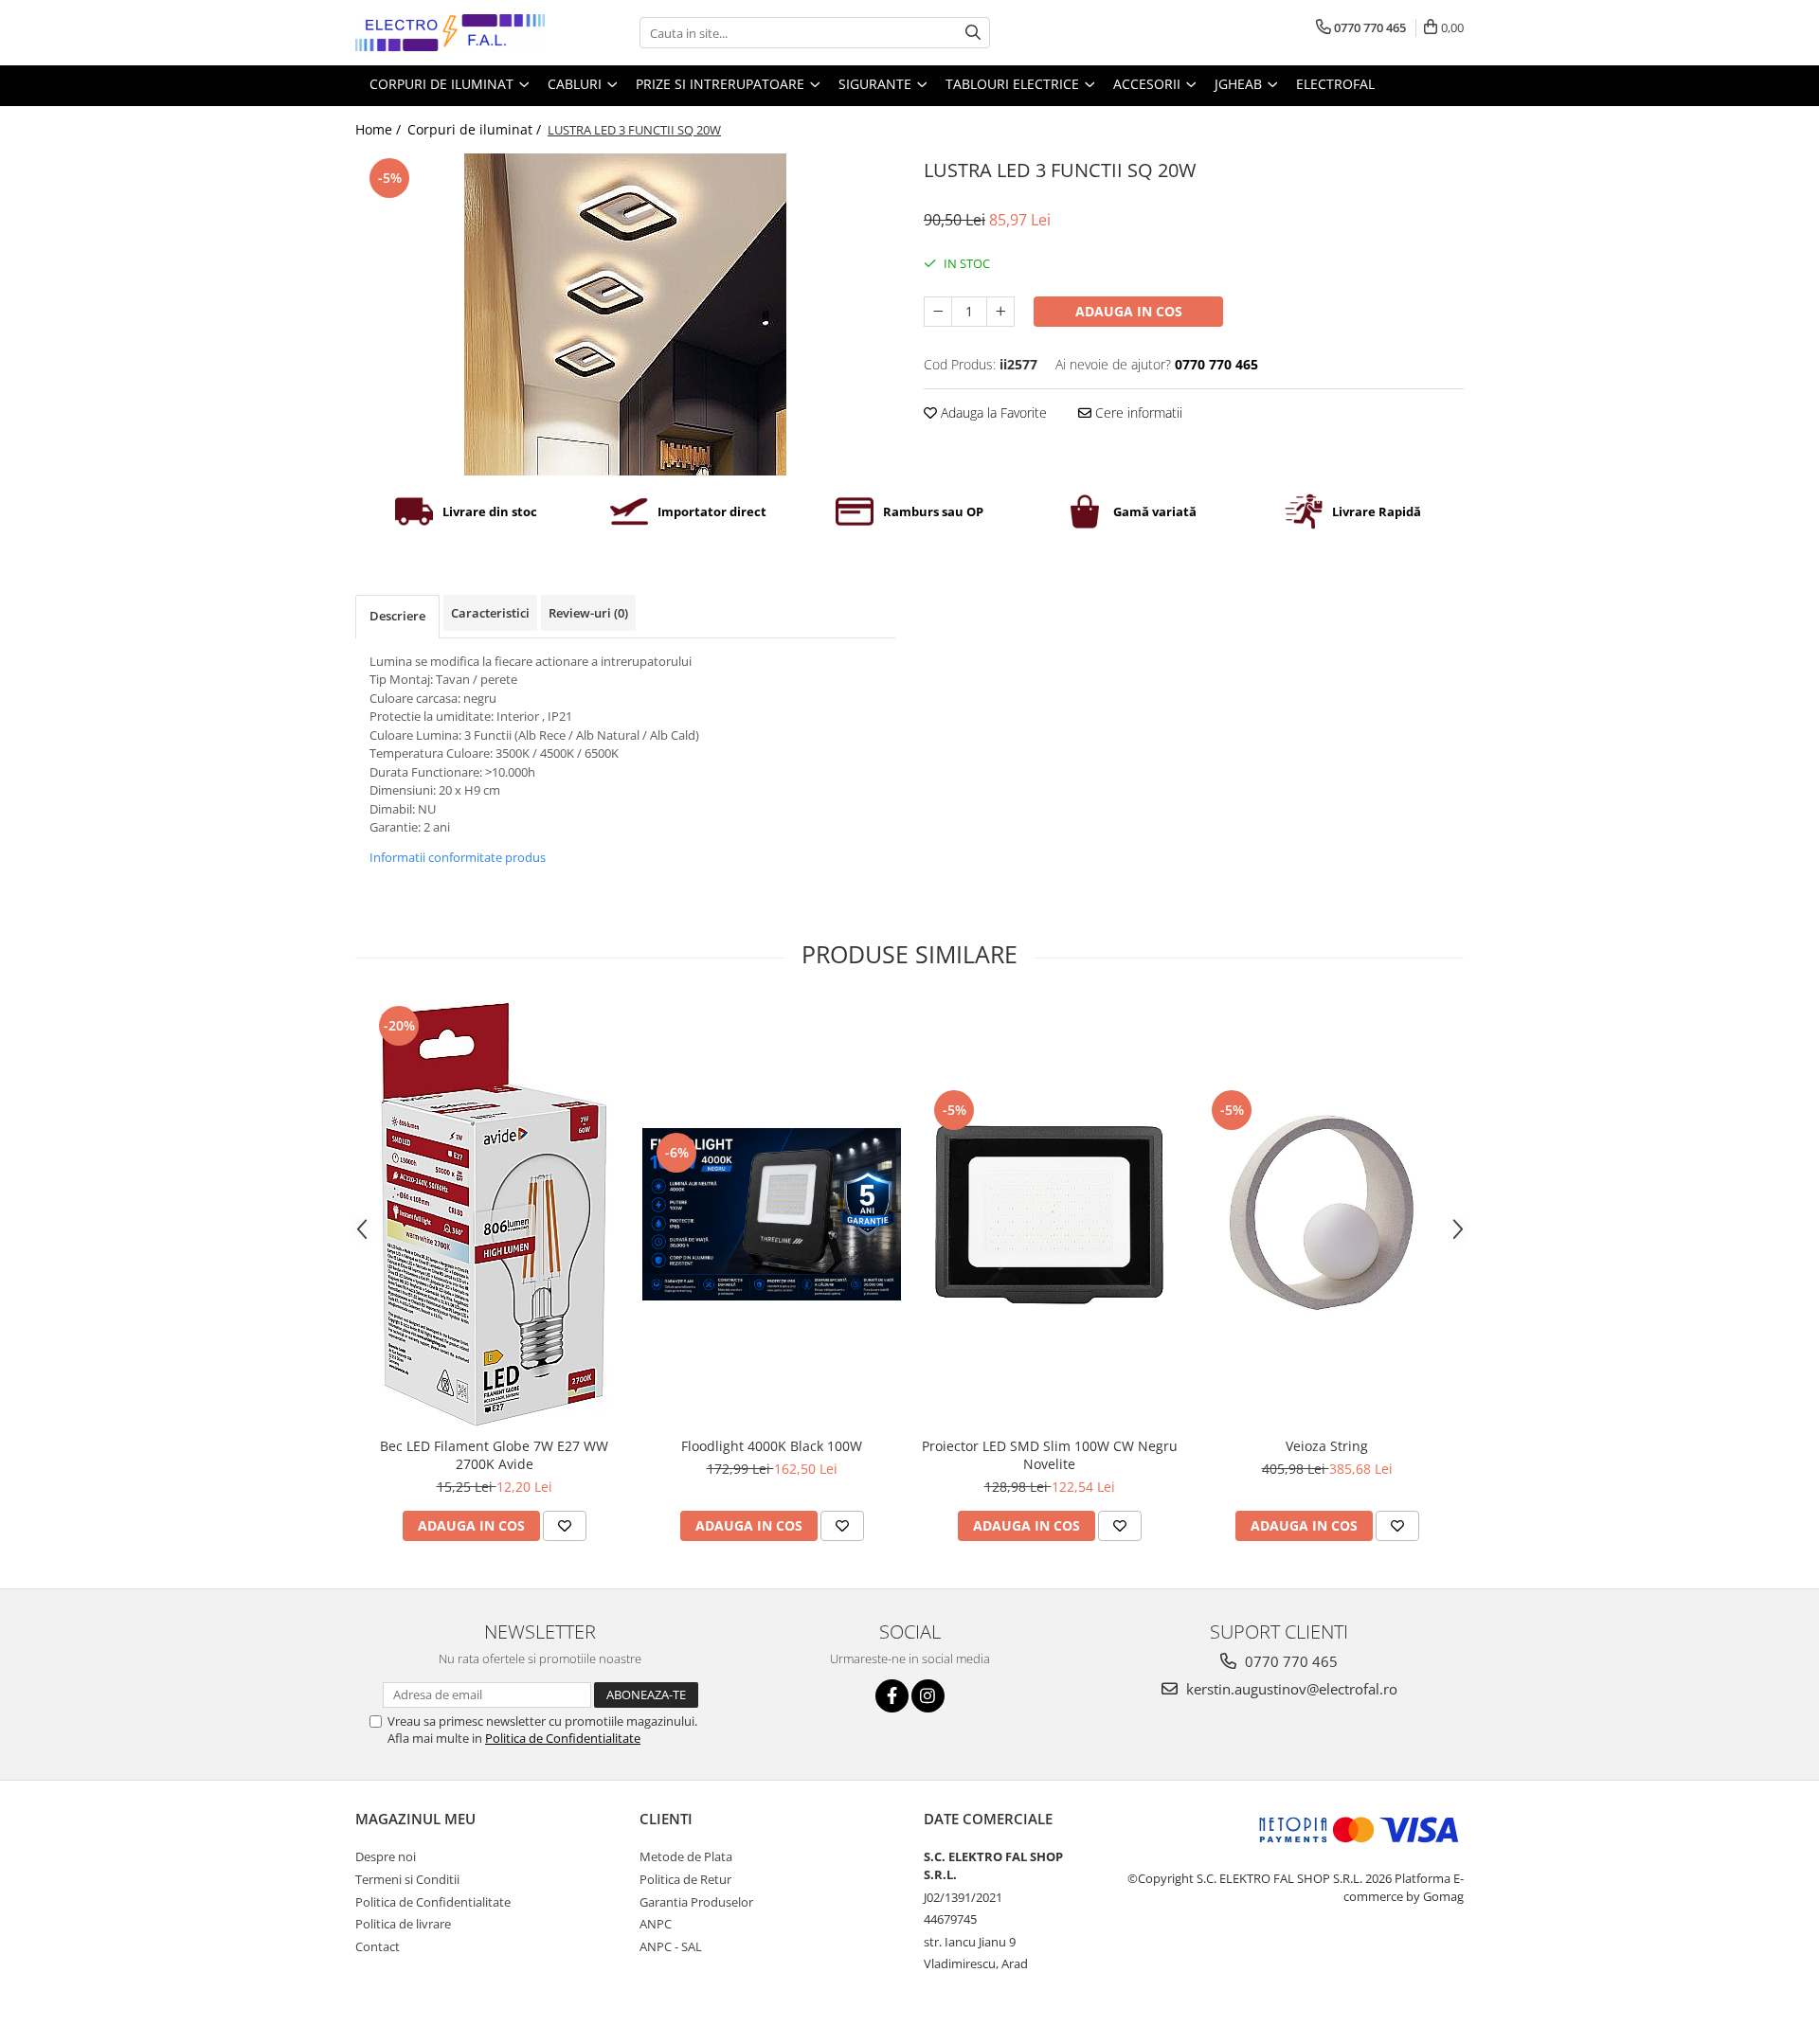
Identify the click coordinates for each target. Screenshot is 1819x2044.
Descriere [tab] (397, 616)
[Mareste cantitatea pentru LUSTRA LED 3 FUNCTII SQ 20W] (1000, 312)
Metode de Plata (686, 1856)
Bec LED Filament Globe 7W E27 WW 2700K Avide (494, 1455)
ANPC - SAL (671, 1946)
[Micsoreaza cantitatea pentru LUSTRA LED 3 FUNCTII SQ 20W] (938, 312)
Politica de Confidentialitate (563, 1738)
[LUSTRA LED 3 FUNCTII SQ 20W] (625, 314)
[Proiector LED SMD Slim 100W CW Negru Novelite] (1049, 1215)
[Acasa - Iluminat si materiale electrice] (450, 33)
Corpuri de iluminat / (476, 129)
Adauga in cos (1129, 311)
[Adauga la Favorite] (565, 1526)
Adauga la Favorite (992, 412)
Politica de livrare (403, 1924)
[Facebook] (892, 1696)
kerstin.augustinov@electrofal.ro (1290, 1689)
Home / (380, 129)
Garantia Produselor (696, 1902)
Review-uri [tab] (588, 613)
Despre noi (386, 1856)
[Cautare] (973, 33)
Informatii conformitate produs (458, 857)
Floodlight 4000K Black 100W (772, 1446)
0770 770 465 (1289, 1661)
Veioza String (1327, 1446)
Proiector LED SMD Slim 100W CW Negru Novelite (1050, 1455)
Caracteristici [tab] (490, 613)
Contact (378, 1946)
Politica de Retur (685, 1879)
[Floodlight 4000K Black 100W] (772, 1214)
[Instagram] (928, 1696)
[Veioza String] (1327, 1215)
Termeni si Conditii (407, 1879)
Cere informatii (1137, 412)
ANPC (656, 1924)
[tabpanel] (625, 314)
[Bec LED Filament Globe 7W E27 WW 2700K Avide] (494, 1214)
